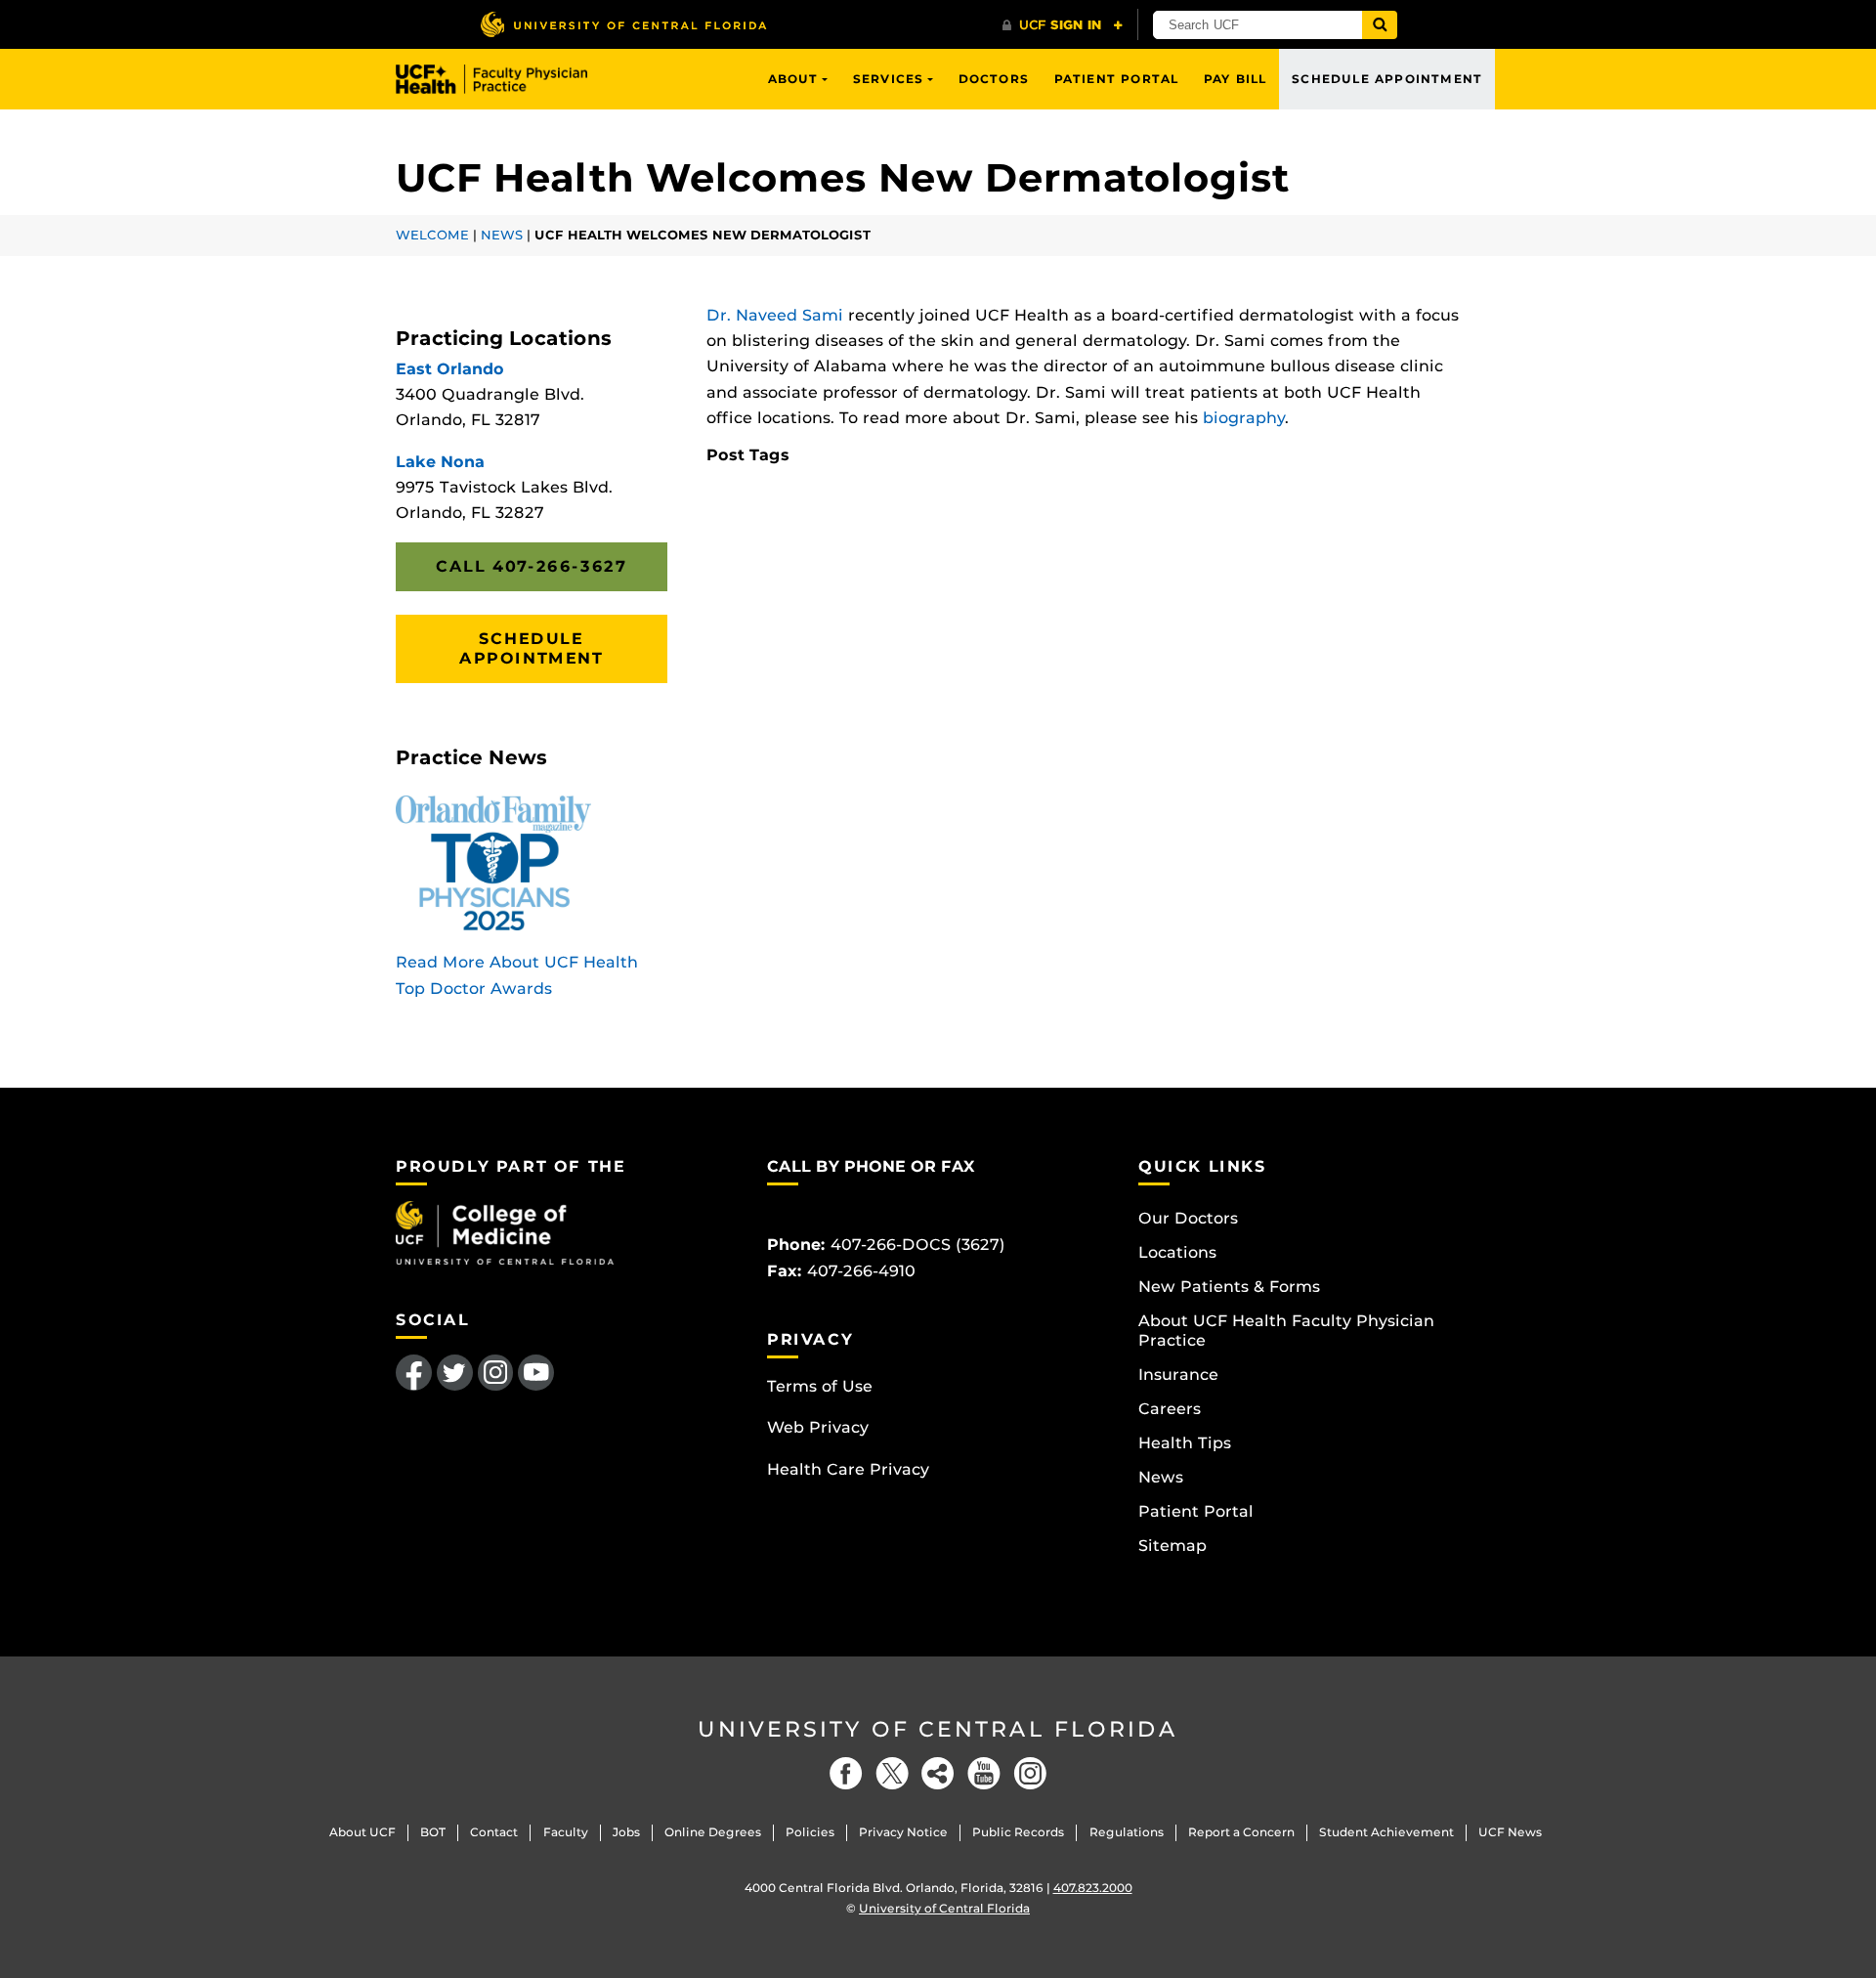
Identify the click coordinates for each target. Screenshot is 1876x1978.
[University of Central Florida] (623, 24)
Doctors (994, 79)
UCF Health (506, 79)
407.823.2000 (1093, 1888)
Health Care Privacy (848, 1469)
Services (889, 79)
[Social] (938, 1773)
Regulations (1127, 1832)
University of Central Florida (938, 1729)
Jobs (626, 1832)
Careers (1170, 1409)
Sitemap (1172, 1546)
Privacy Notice (903, 1832)
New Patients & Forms (1229, 1287)
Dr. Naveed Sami (775, 315)
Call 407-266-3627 (531, 566)
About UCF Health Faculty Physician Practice (1286, 1331)
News (502, 235)
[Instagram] (1030, 1773)
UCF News (1510, 1832)
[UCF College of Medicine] (505, 1232)
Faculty (566, 1832)
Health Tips (1185, 1443)
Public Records (1018, 1832)
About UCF (362, 1832)
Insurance (1178, 1375)
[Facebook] (846, 1773)
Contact (494, 1832)
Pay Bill (1236, 79)
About (793, 79)
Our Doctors (1188, 1218)
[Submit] (1380, 25)
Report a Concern (1241, 1832)
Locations (1177, 1252)
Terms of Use (820, 1386)
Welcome (432, 235)
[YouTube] (984, 1773)
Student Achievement (1386, 1832)
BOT (433, 1832)
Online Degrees (713, 1832)
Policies (810, 1832)
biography (1244, 418)
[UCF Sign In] (1063, 25)
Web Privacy (818, 1427)
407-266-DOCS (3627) (918, 1245)
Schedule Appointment (1387, 79)
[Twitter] (892, 1773)
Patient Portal (1117, 79)
